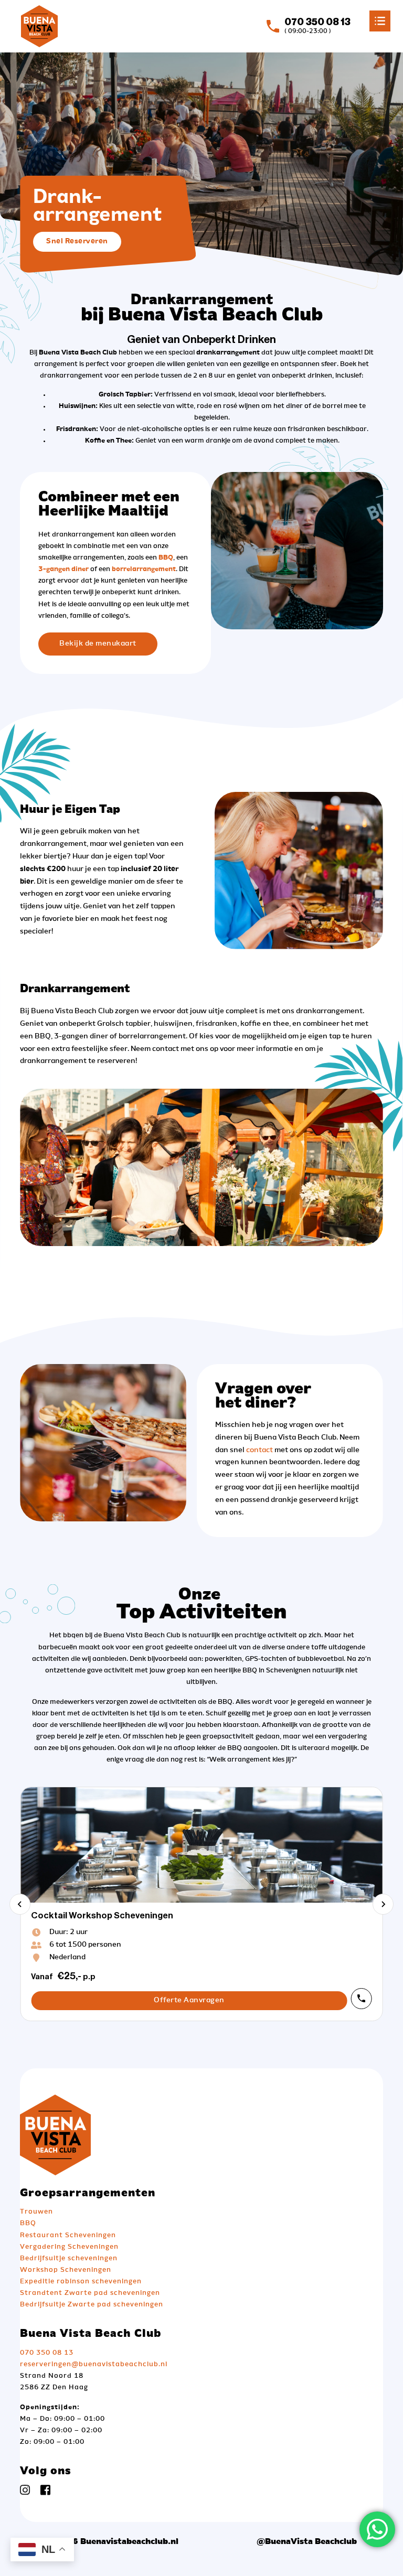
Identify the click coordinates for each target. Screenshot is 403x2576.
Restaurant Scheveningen (68, 2235)
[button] (201, 18)
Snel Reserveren (77, 241)
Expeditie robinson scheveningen (81, 2282)
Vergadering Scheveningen (69, 2247)
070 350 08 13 (47, 2353)
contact (259, 1450)
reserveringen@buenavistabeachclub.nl (94, 2364)
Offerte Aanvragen (189, 2000)
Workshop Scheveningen (66, 2270)
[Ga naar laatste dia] (20, 1904)
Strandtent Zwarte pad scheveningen (90, 2293)
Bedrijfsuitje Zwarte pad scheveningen (92, 2305)
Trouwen (36, 2212)
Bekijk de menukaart (98, 643)
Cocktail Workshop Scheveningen (102, 1915)
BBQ (28, 2223)
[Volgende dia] (383, 1904)
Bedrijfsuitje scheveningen (69, 2258)
